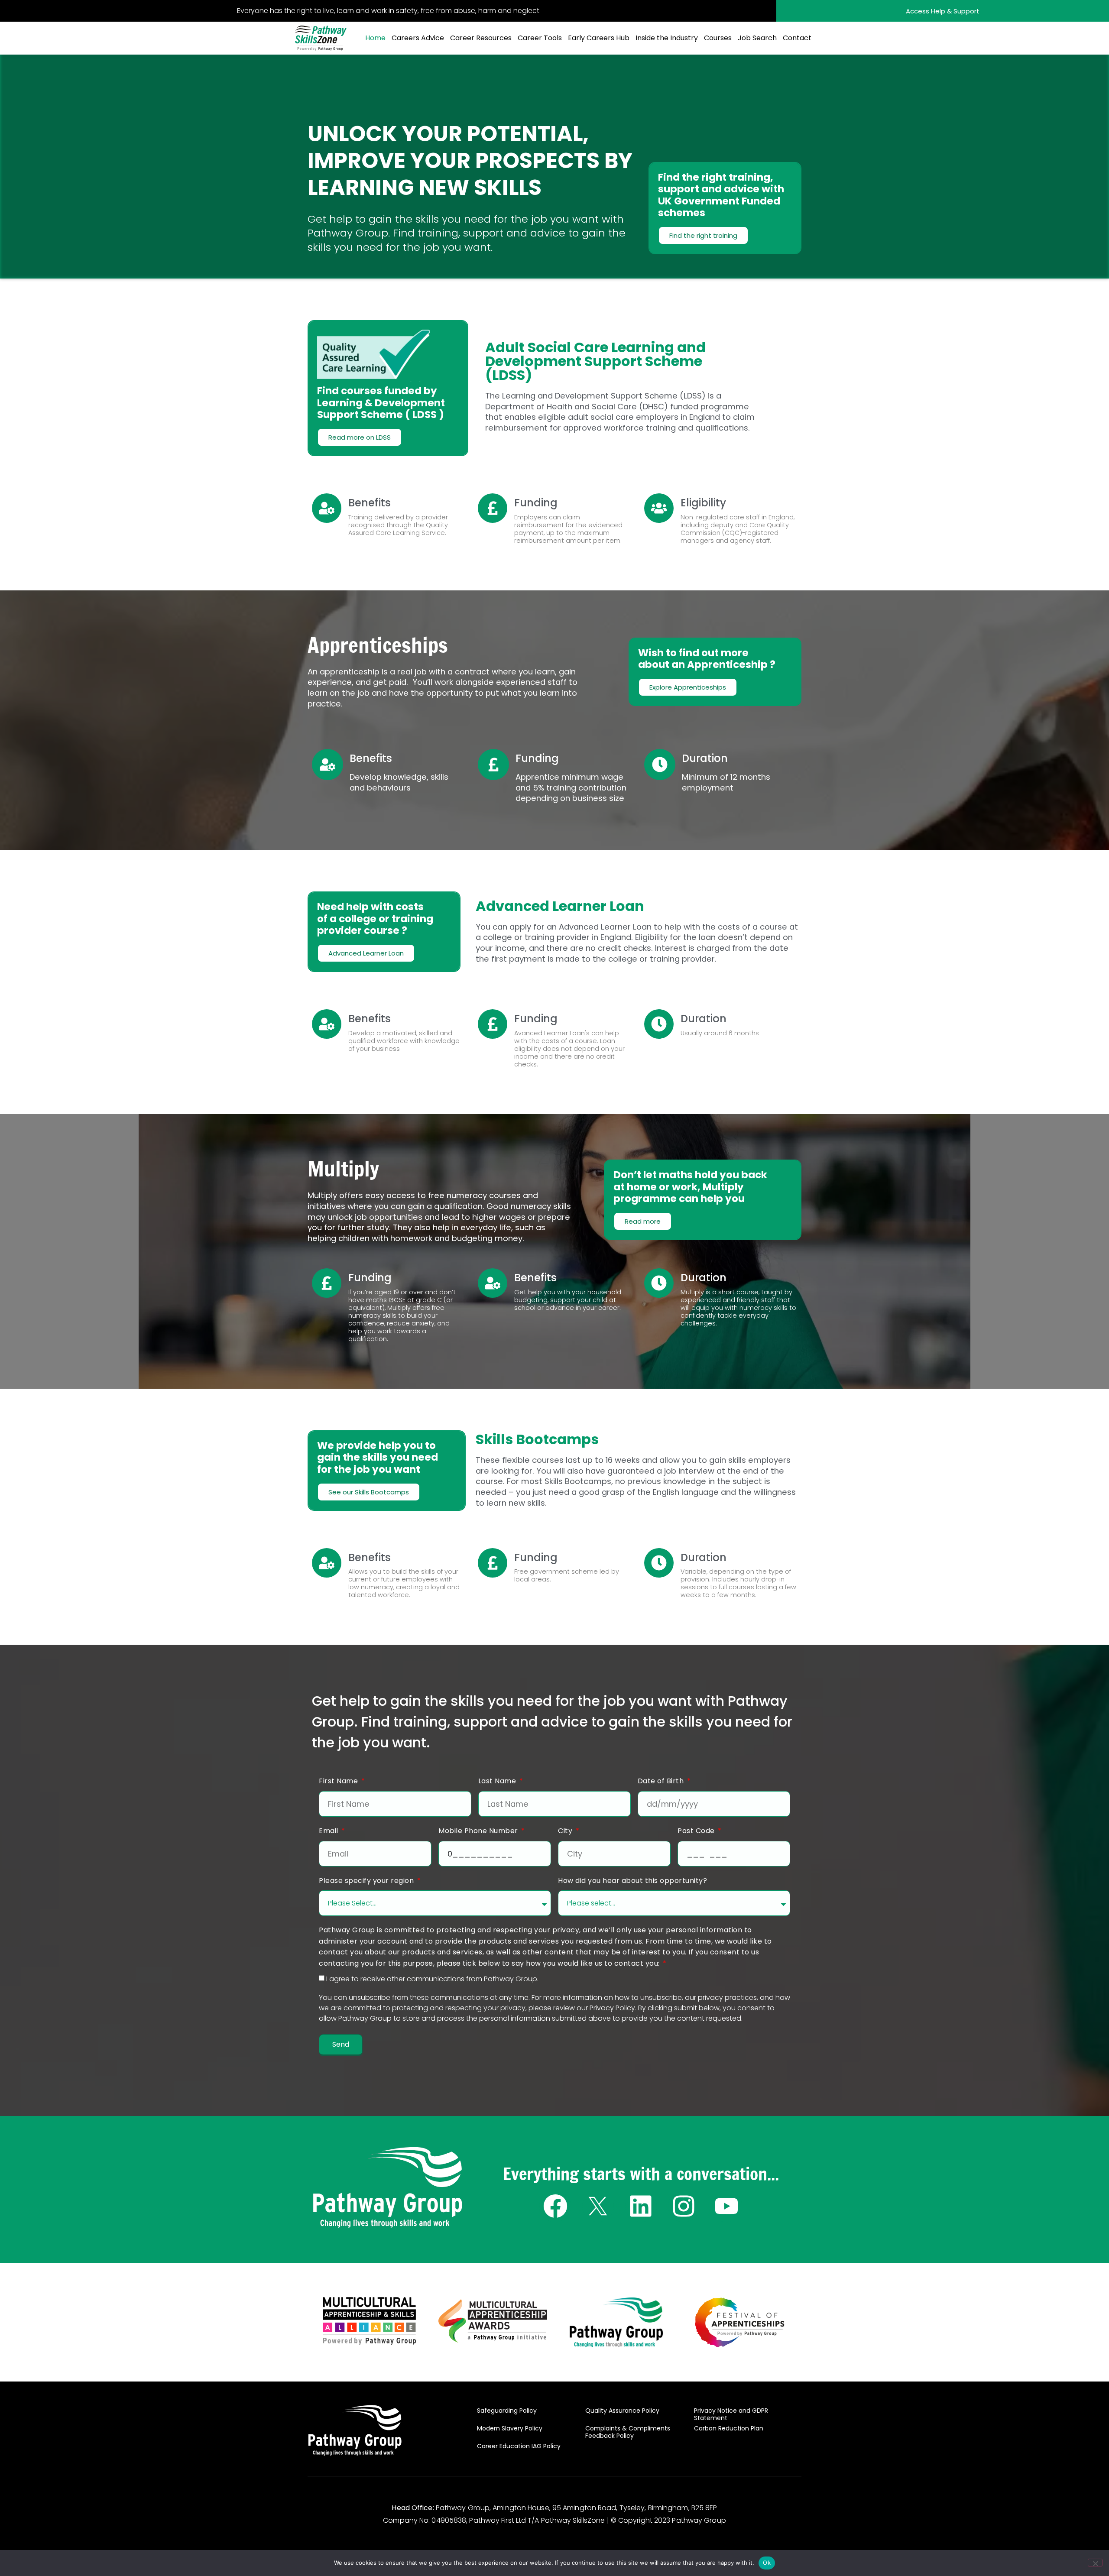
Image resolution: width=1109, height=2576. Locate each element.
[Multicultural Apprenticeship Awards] (493, 2321)
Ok (767, 2563)
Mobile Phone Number (479, 1831)
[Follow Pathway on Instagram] (684, 2206)
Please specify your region (367, 1881)
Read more (643, 1221)
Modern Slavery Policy (510, 2428)
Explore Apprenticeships (688, 687)
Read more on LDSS (360, 437)
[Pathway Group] (388, 2188)
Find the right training (703, 235)
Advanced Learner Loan (366, 953)
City (566, 1831)
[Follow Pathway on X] (598, 2206)
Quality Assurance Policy (622, 2411)
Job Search (757, 38)
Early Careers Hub (599, 38)
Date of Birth (662, 1781)
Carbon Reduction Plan (729, 2428)
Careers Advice (418, 38)
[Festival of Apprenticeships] (739, 2322)
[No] (1095, 2563)
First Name (339, 1781)
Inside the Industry (667, 38)
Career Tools (540, 38)
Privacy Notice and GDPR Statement (731, 2414)
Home (375, 38)
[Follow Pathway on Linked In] (641, 2206)
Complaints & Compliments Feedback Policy (628, 2432)
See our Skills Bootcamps (369, 1492)
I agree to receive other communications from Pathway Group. (432, 1978)
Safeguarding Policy (507, 2411)
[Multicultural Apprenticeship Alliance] (369, 2321)
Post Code (697, 1831)
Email (329, 1831)
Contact (797, 38)
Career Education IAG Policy (519, 2446)
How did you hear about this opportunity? (632, 1881)
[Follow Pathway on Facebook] (555, 2206)
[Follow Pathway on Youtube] (726, 2206)
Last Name (498, 1781)
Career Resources (481, 38)
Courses (718, 38)
